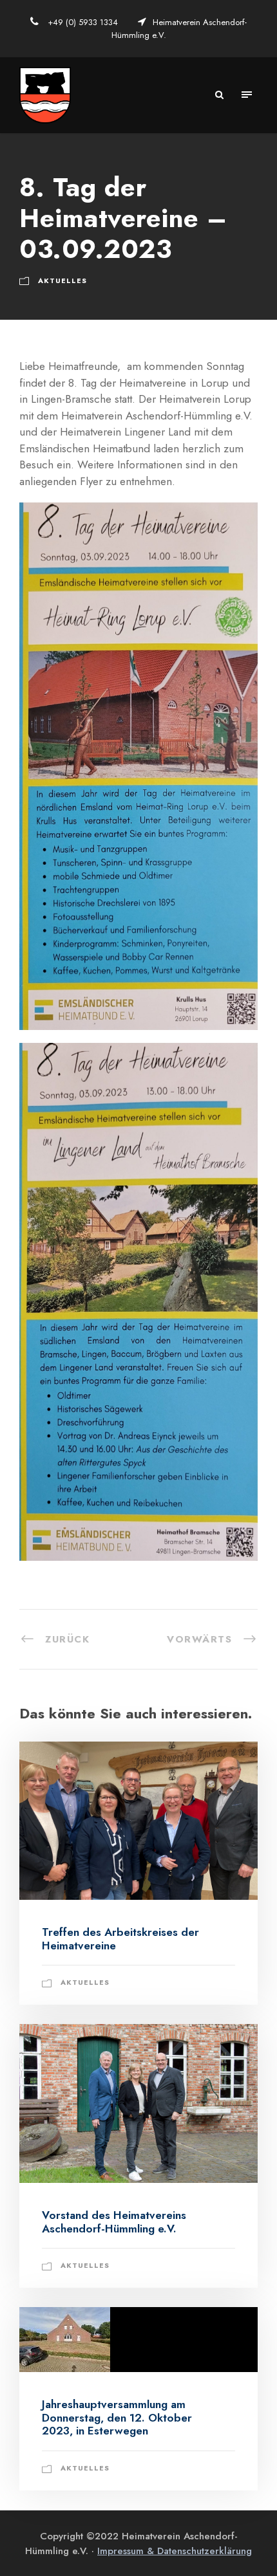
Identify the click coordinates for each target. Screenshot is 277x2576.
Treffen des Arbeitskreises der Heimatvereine (120, 1938)
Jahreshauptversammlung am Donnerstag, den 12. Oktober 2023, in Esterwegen (117, 2417)
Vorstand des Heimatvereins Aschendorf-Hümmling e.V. (114, 2222)
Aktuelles (62, 281)
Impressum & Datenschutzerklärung (175, 2551)
